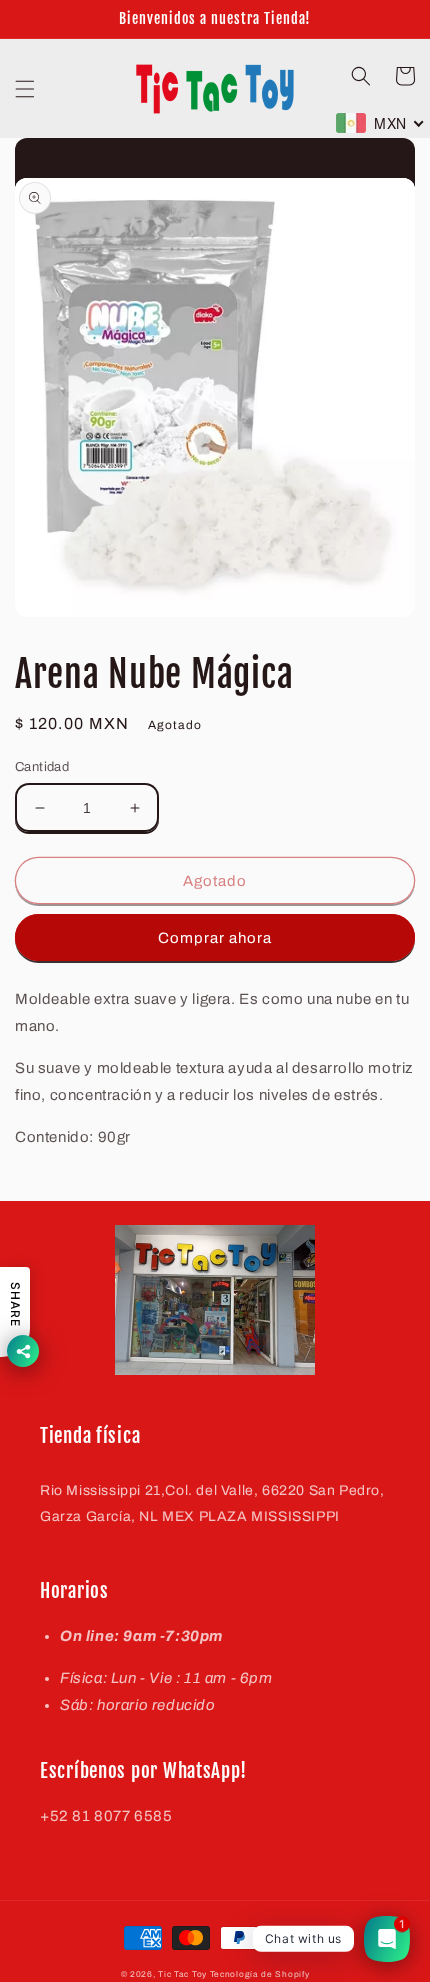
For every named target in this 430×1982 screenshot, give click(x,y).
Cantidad (42, 767)
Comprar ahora (215, 938)
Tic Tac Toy (182, 1974)
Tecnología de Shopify (260, 1974)
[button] (25, 89)
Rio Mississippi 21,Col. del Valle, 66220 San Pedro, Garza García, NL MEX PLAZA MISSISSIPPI (212, 1503)
